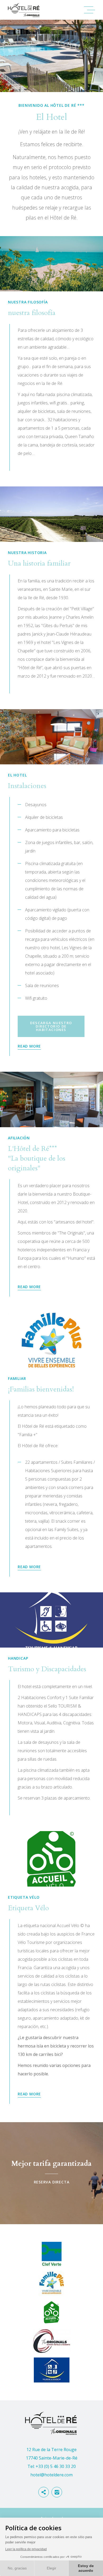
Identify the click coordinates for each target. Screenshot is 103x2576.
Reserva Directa (51, 2173)
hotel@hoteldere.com (51, 2475)
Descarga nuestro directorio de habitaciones (51, 1026)
